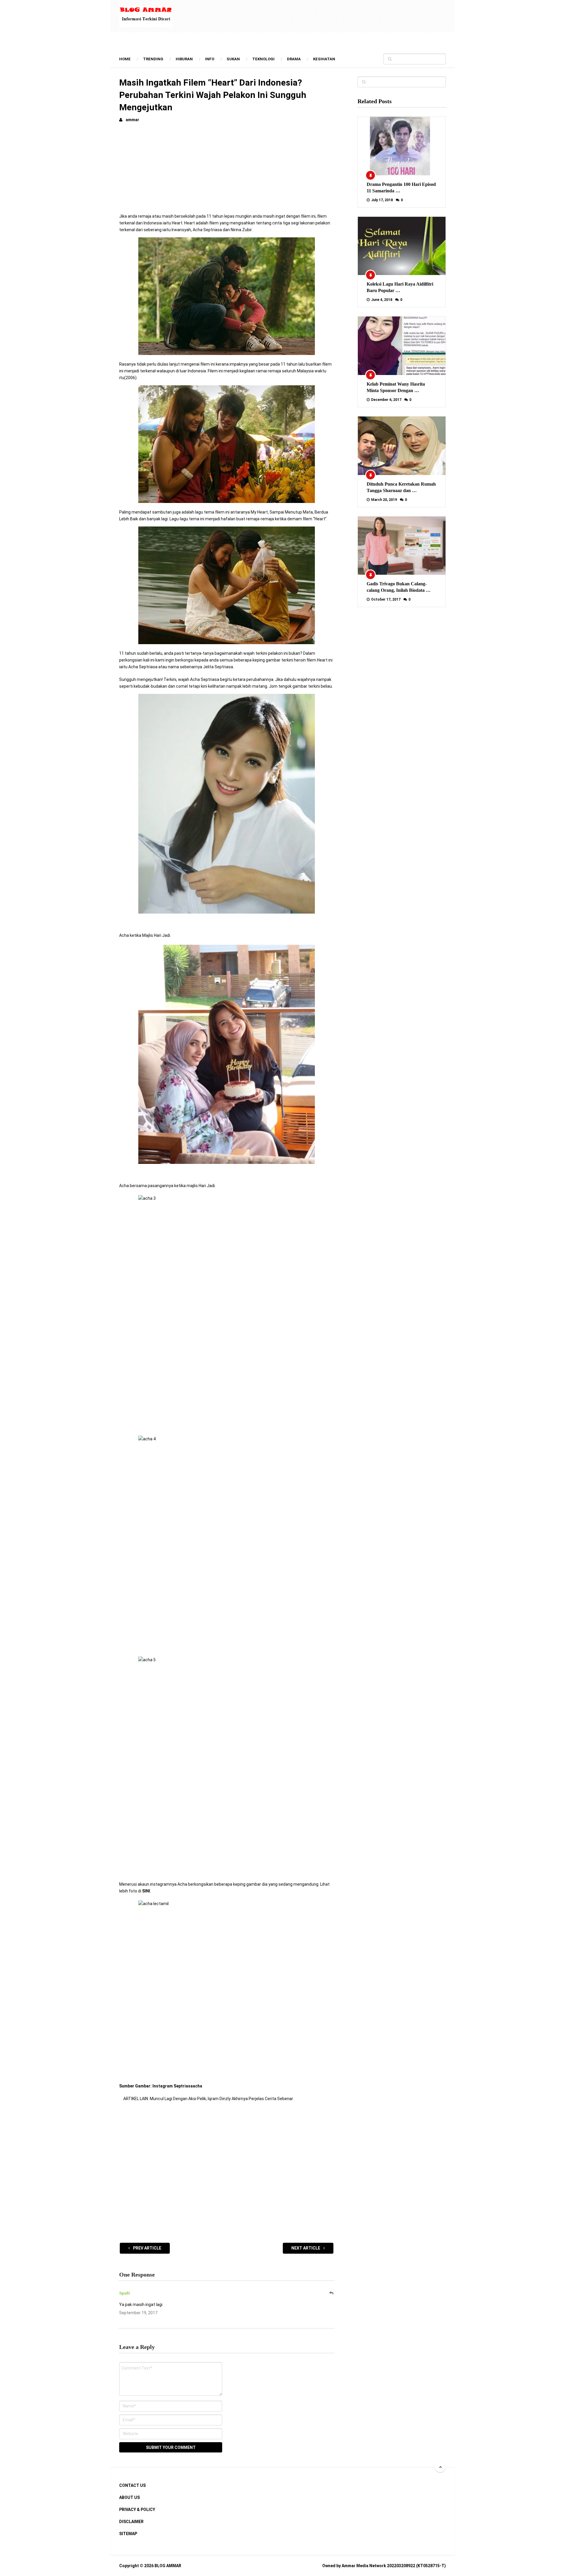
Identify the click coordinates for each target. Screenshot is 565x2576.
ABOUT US (129, 2497)
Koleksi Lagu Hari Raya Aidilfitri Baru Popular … (400, 287)
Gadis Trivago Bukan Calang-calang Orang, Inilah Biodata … (399, 587)
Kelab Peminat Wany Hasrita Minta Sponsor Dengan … (396, 387)
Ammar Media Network (364, 2566)
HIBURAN (184, 59)
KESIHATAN (324, 59)
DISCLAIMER (131, 2522)
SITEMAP (128, 2534)
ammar (132, 120)
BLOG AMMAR (168, 2566)
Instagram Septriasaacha (177, 2086)
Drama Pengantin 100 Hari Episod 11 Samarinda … (401, 188)
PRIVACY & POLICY (137, 2510)
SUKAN (233, 59)
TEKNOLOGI (263, 59)
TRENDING (153, 59)
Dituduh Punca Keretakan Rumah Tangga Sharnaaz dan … (401, 487)
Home (125, 59)
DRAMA (294, 59)
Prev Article (147, 2248)
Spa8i (124, 2293)
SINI (146, 1891)
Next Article (306, 2248)
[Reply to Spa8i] (332, 2293)
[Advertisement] (227, 172)
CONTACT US (132, 2485)
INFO (210, 59)
